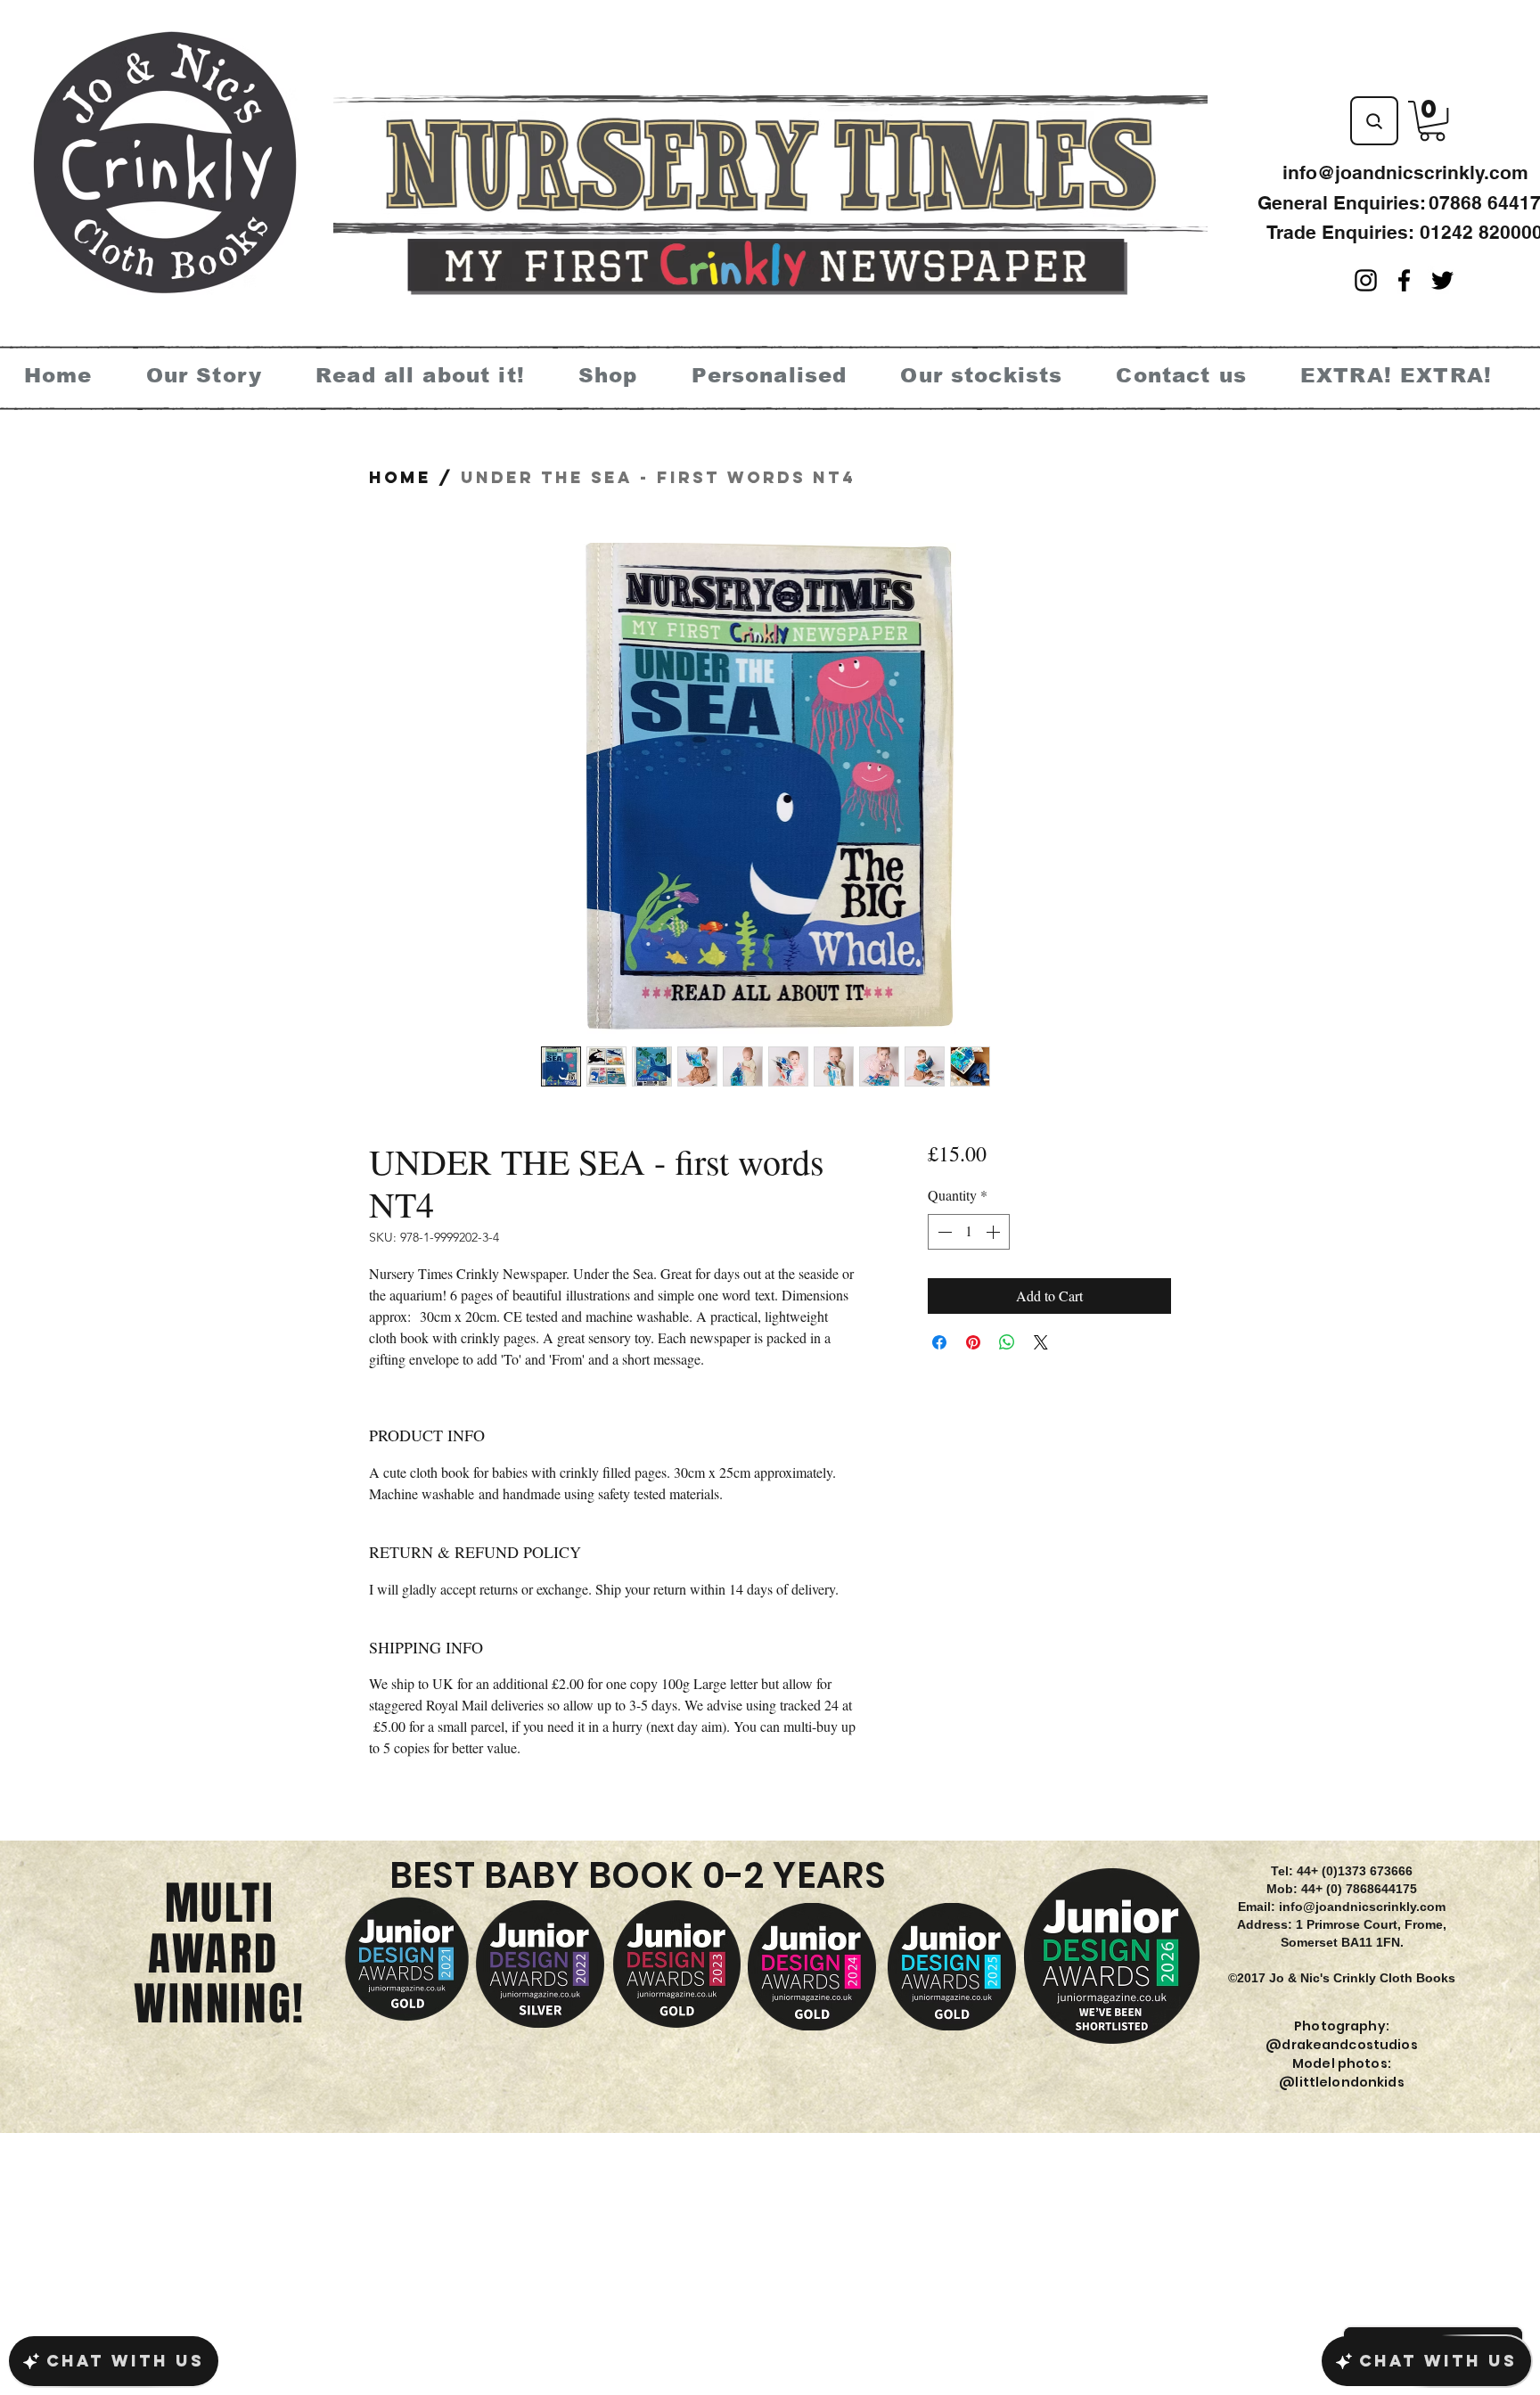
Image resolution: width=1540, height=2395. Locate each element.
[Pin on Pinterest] (973, 1342)
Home (400, 477)
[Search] (1374, 121)
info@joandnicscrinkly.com (1405, 172)
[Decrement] (943, 1232)
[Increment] (995, 1232)
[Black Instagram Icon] (1366, 280)
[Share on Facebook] (939, 1342)
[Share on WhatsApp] (1007, 1342)
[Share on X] (1041, 1342)
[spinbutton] (969, 1232)
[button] (1432, 121)
